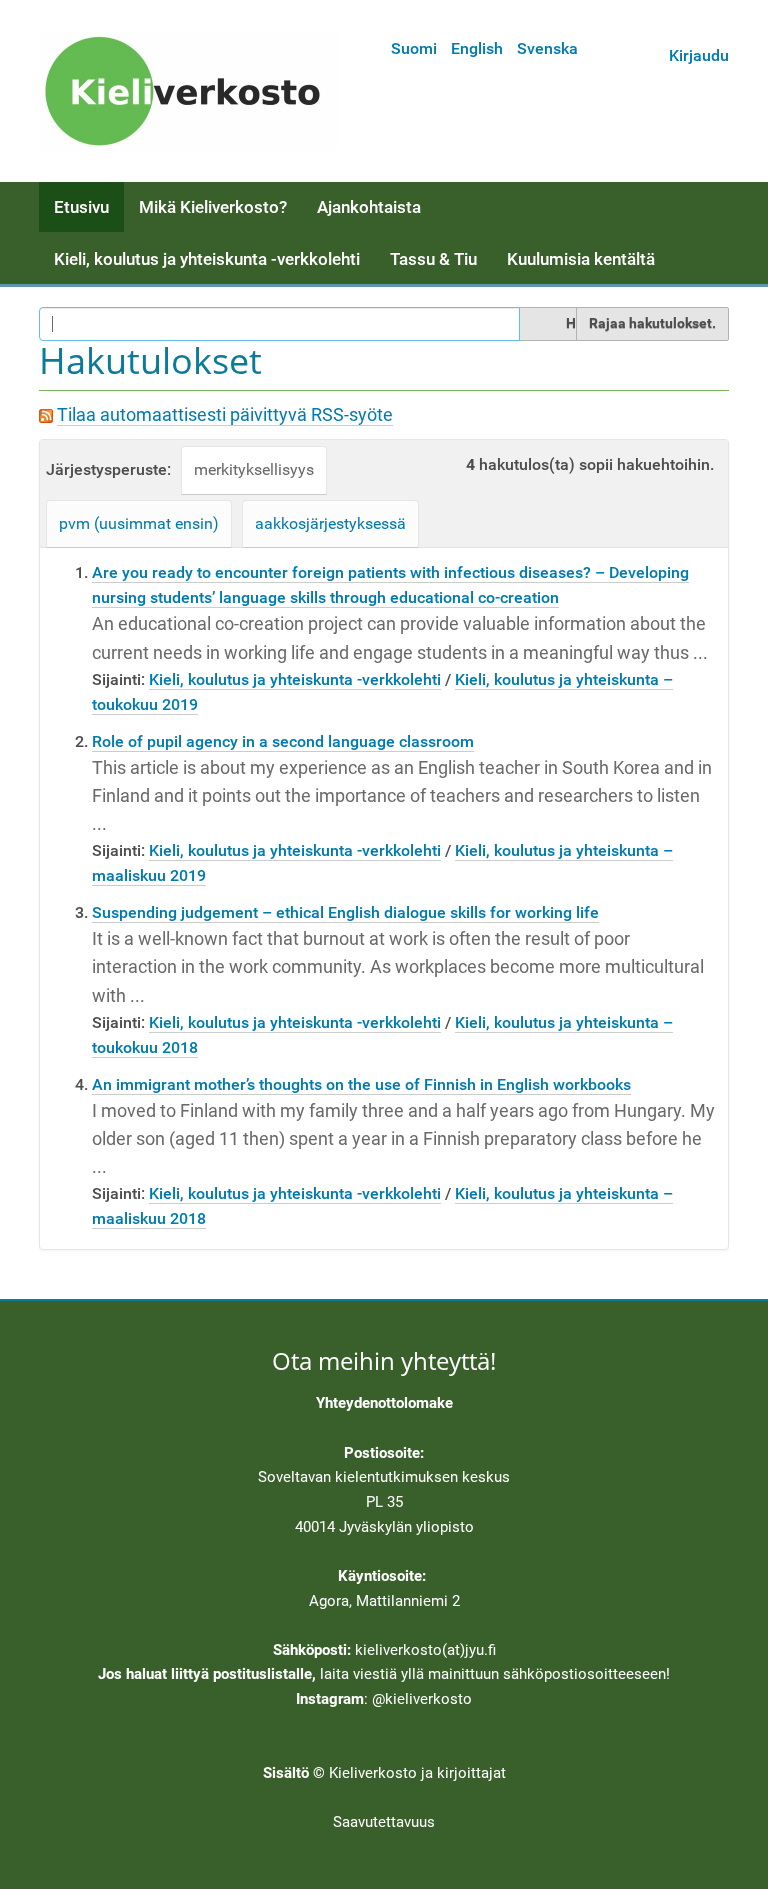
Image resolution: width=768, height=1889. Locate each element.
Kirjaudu (699, 55)
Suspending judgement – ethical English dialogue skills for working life (345, 912)
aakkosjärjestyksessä (330, 523)
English (477, 48)
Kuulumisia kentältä (581, 259)
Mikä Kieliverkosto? (213, 207)
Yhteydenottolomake (384, 1403)
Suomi (414, 48)
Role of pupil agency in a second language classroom (283, 741)
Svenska (547, 48)
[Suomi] (189, 91)
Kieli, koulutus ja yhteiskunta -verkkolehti (207, 259)
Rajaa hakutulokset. (652, 323)
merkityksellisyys (254, 469)
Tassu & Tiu (433, 259)
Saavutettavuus (384, 1822)
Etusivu (81, 207)
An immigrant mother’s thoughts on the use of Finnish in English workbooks (361, 1084)
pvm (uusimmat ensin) (139, 523)
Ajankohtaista (369, 207)
